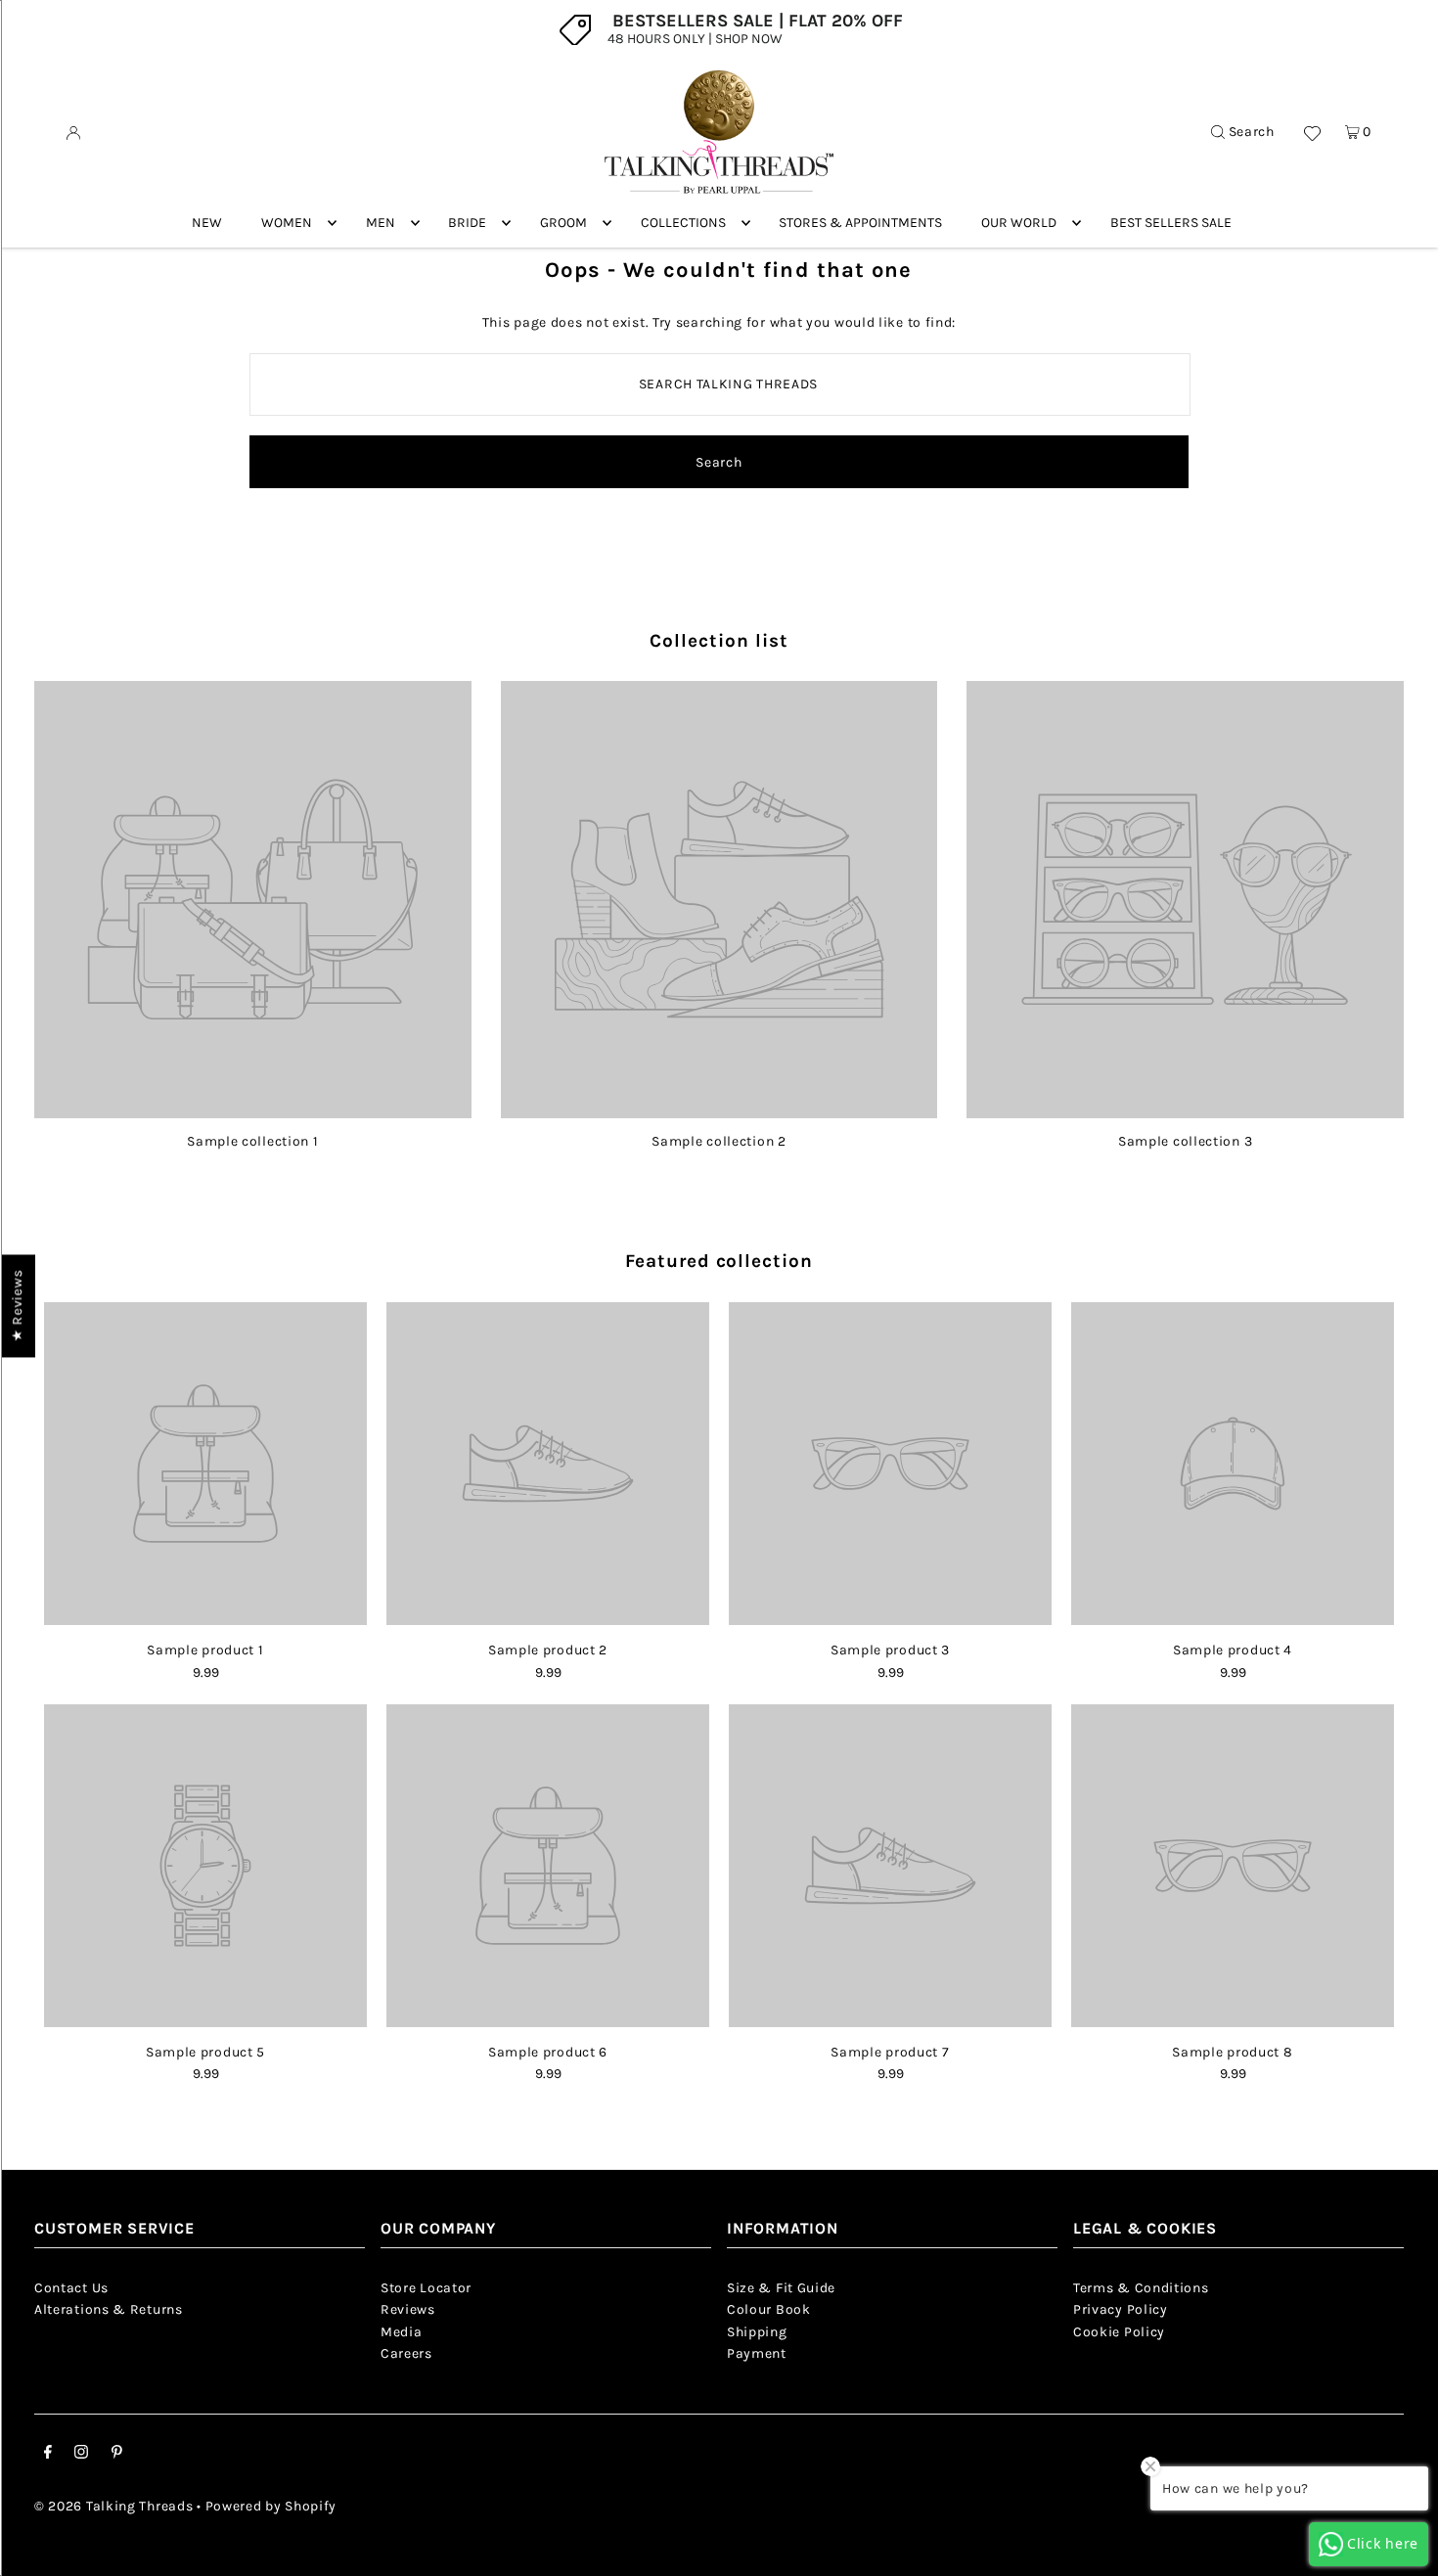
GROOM (563, 223)
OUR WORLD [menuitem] (1019, 223)
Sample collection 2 (719, 1141)
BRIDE (467, 223)
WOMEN (287, 223)
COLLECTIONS (683, 223)
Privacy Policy (1121, 2309)
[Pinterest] (117, 2455)
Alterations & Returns (109, 2309)
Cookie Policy (1119, 2332)
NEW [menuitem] (207, 223)
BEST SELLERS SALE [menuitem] (1171, 223)
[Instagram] (81, 2455)
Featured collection (719, 1261)
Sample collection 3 (1185, 1141)
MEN (381, 223)
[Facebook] (48, 2455)
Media (402, 2332)
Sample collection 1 (252, 1141)
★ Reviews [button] (17, 1306)
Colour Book (769, 2309)
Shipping (757, 2332)
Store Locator (426, 2288)
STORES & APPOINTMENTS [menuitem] (860, 223)
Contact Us (71, 2288)
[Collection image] (253, 1111)
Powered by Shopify (271, 2506)
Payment (757, 2353)
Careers (406, 2353)
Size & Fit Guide (781, 2288)
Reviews (408, 2309)
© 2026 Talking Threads (113, 2506)
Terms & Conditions (1141, 2288)
